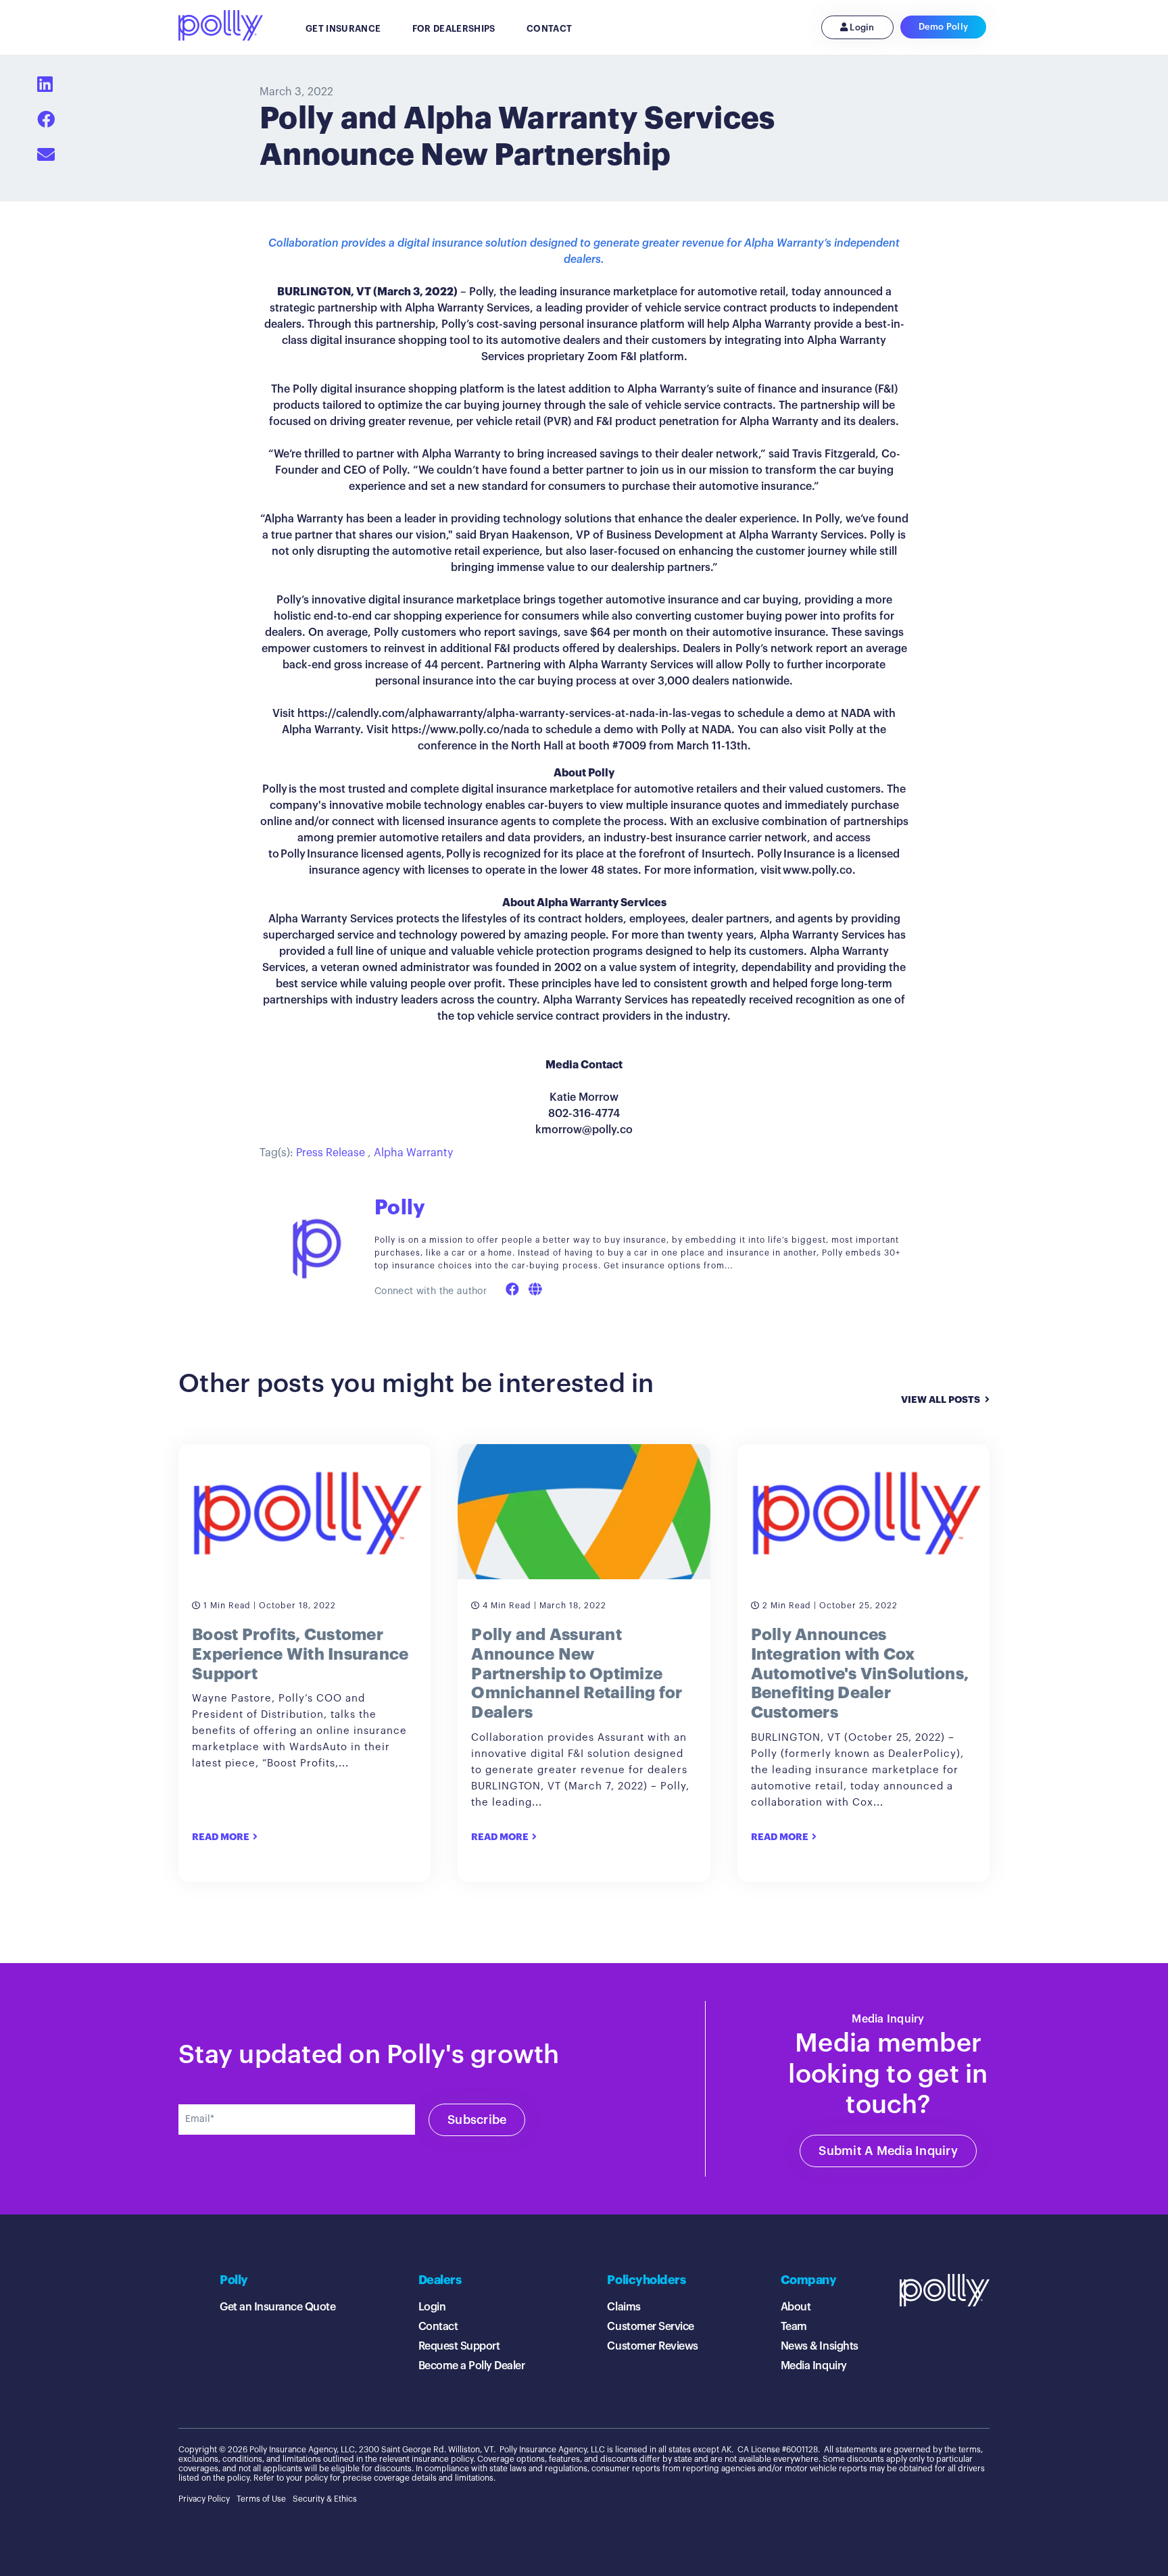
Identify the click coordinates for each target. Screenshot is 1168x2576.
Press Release (331, 1153)
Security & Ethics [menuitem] (325, 2499)
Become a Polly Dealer (472, 2366)
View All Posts (941, 1400)
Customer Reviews (652, 2346)
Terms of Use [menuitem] (261, 2499)
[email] (46, 155)
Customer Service (650, 2327)
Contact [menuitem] (549, 29)
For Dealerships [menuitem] (454, 29)
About (796, 2307)
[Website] (535, 1290)
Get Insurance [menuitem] (343, 29)
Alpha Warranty (413, 1153)
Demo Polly (944, 27)
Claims (624, 2307)
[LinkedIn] (45, 85)
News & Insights (820, 2346)
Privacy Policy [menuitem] (204, 2499)
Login (861, 27)
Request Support (459, 2346)
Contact (438, 2327)
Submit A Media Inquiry (888, 2151)
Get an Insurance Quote (277, 2307)
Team (794, 2327)
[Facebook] (46, 120)
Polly (400, 1208)
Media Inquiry (814, 2366)
